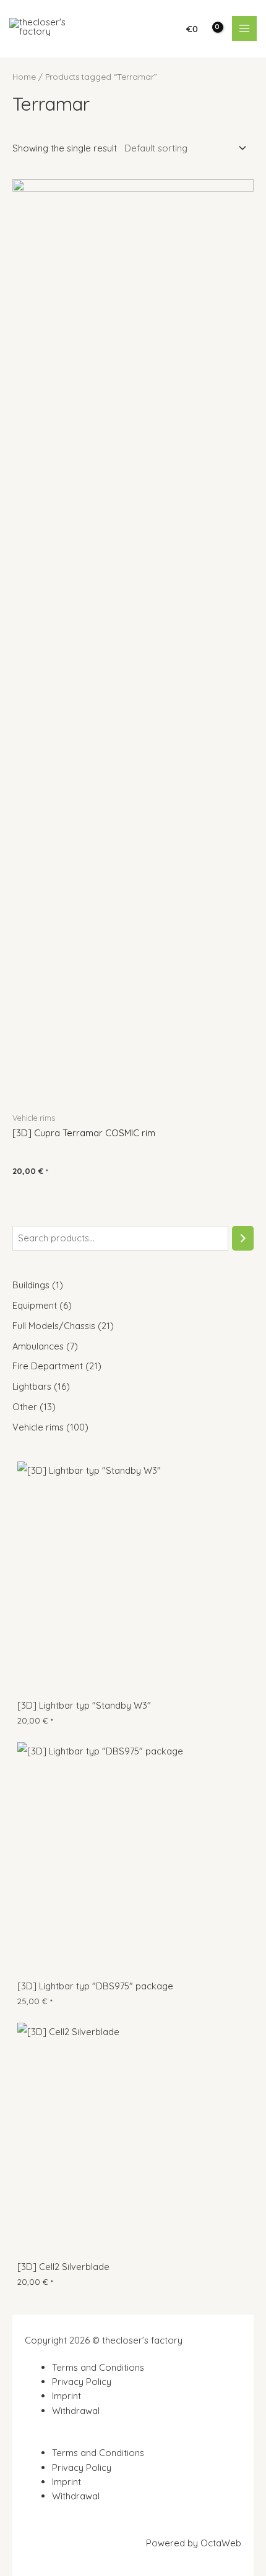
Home (24, 77)
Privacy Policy (82, 2382)
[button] (133, 2438)
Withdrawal (76, 2411)
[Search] (243, 1238)
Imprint (66, 2396)
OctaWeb (221, 2543)
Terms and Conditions (98, 2367)
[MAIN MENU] (244, 28)
